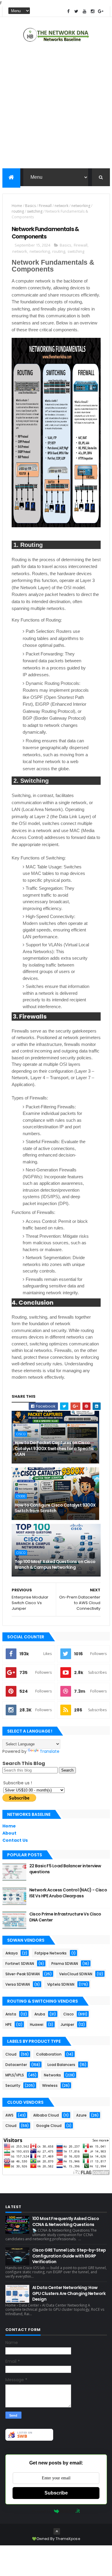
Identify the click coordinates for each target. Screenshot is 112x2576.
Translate (50, 1751)
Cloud (11, 2054)
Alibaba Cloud (46, 2115)
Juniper (67, 2024)
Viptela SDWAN (61, 1984)
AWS (9, 2115)
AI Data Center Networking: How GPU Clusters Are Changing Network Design (69, 2293)
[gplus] (101, 11)
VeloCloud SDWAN (76, 1974)
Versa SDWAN (18, 1984)
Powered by (42, 2511)
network (62, 206)
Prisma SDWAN (65, 1964)
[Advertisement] (56, 107)
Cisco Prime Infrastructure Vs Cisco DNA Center (65, 1917)
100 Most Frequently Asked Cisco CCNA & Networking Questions (66, 2222)
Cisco (21, 1434)
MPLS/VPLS (15, 2075)
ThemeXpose (68, 2539)
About (9, 1833)
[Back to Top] (57, 2531)
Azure (81, 2115)
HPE (9, 2024)
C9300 (21, 1496)
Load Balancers (61, 2065)
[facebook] (68, 11)
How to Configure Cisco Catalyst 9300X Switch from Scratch (55, 1508)
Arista (11, 2014)
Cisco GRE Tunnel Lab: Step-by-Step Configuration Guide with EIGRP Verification (69, 2256)
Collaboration (49, 2054)
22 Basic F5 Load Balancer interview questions (65, 1869)
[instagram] (93, 11)
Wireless (50, 2085)
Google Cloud (49, 2126)
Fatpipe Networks (51, 1953)
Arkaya (11, 1953)
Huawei (37, 2024)
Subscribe (56, 2493)
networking (81, 206)
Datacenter (16, 2065)
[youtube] (85, 11)
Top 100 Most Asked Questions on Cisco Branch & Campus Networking (55, 1565)
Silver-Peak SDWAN (23, 1974)
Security (13, 2085)
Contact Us (15, 1840)
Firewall (45, 206)
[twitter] (76, 11)
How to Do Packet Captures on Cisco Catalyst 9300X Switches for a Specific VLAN (54, 1448)
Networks (52, 2075)
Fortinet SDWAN (20, 1964)
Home (17, 206)
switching (35, 211)
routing (18, 211)
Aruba (40, 2014)
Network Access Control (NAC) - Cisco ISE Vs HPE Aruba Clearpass (68, 1893)
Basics (30, 206)
